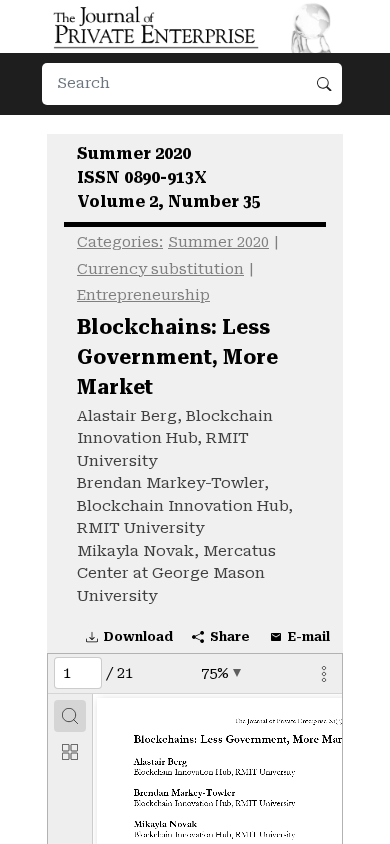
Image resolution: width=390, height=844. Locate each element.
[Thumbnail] (70, 752)
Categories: (120, 242)
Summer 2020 (218, 242)
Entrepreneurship (143, 295)
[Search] (70, 716)
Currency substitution (160, 269)
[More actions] (324, 673)
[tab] (70, 716)
